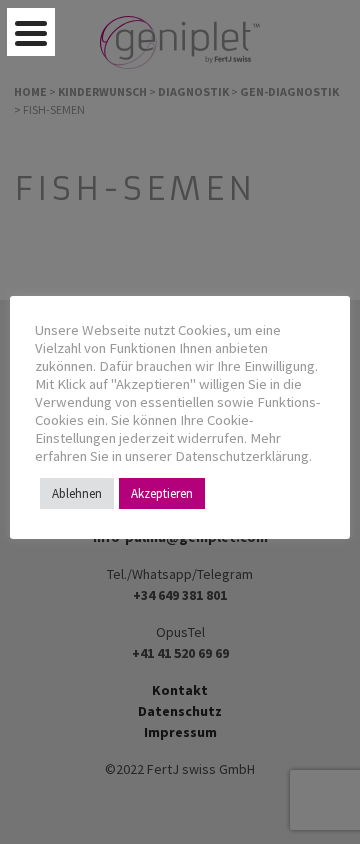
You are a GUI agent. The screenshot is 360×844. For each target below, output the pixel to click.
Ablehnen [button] (77, 493)
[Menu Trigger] (31, 32)
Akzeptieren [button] (162, 493)
